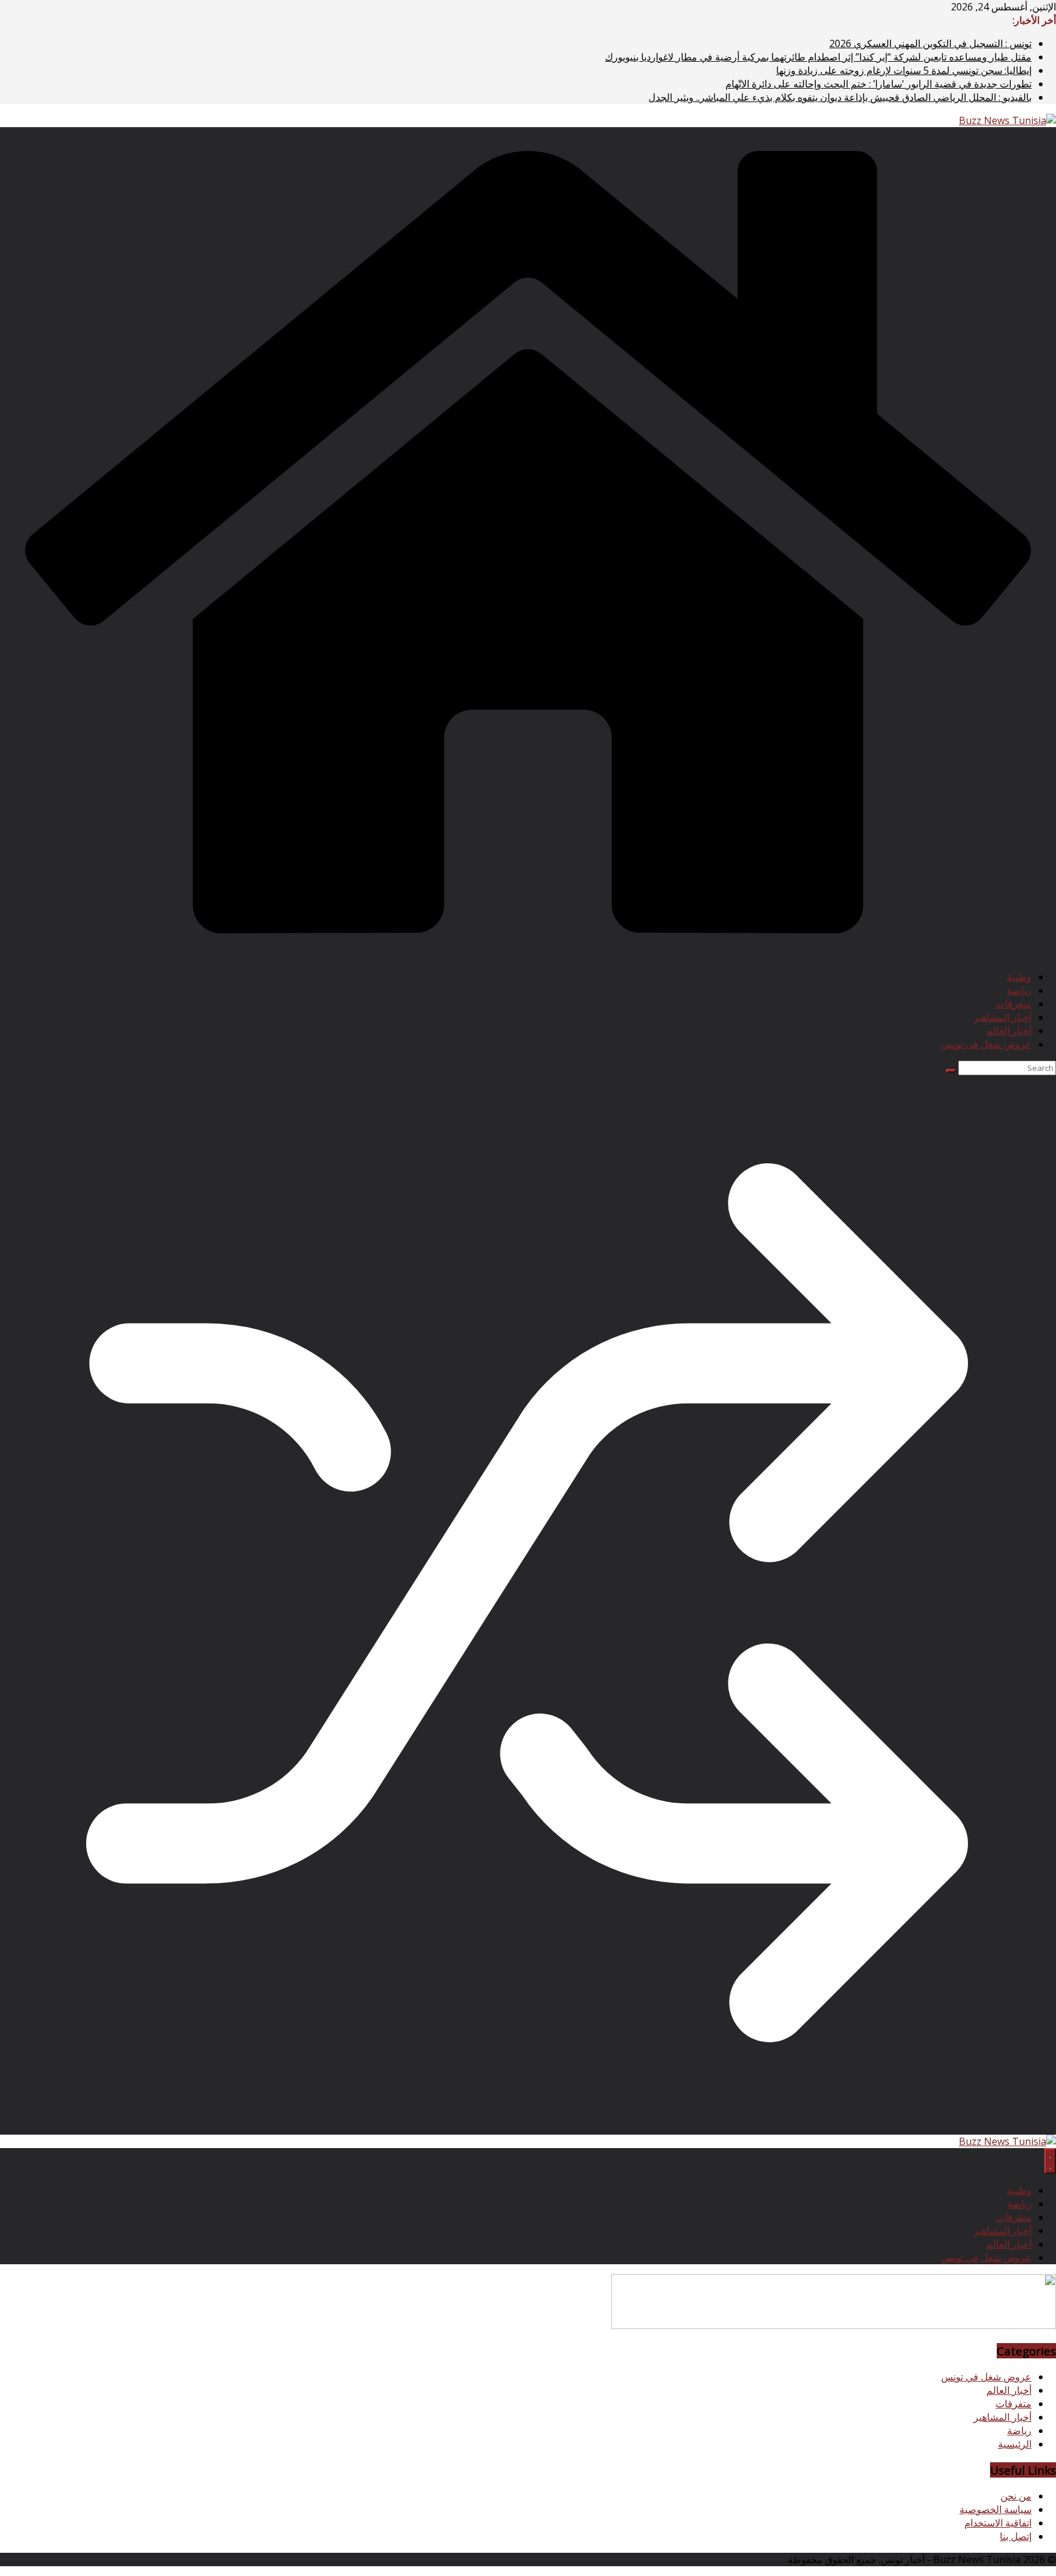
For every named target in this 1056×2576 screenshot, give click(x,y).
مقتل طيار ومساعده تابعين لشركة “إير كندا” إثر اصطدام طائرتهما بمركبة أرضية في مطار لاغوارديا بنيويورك (818, 57)
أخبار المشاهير (1003, 1017)
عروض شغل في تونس (986, 1044)
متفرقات (1014, 1004)
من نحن (1016, 2496)
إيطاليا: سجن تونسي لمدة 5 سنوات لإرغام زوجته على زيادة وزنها (904, 70)
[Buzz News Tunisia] (528, 954)
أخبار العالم (1009, 1031)
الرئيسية (1015, 2444)
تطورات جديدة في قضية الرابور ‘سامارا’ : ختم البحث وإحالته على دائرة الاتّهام (878, 84)
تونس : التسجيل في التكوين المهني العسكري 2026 (930, 43)
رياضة (1019, 990)
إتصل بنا (1016, 2536)
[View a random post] (528, 2128)
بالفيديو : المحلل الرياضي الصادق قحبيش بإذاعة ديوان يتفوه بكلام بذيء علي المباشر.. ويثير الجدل (840, 97)
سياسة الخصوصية (996, 2509)
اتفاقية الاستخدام (998, 2523)
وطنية (1019, 977)
